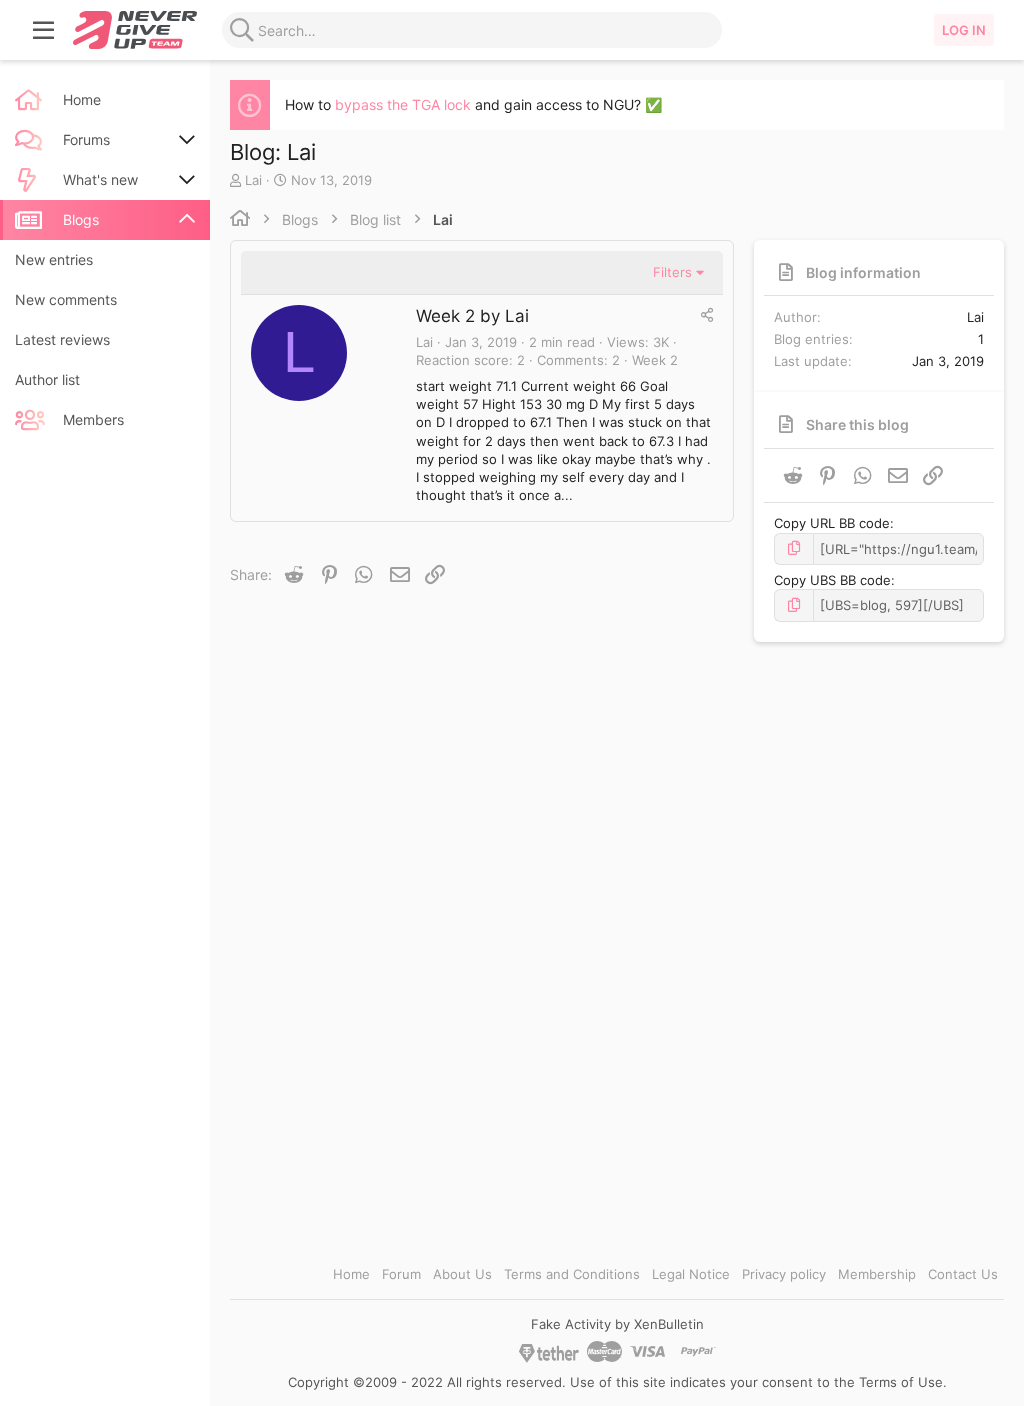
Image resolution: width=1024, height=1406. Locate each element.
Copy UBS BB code (832, 580)
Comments (570, 360)
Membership (877, 1274)
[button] (44, 30)
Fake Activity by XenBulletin (617, 1324)
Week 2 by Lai (472, 316)
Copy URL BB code (832, 523)
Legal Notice (691, 1274)
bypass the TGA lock (403, 104)
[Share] (707, 314)
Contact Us (963, 1274)
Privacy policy (784, 1274)
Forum (401, 1274)
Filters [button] (672, 272)
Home (351, 1274)
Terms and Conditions (572, 1274)
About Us (462, 1274)
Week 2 (655, 360)
